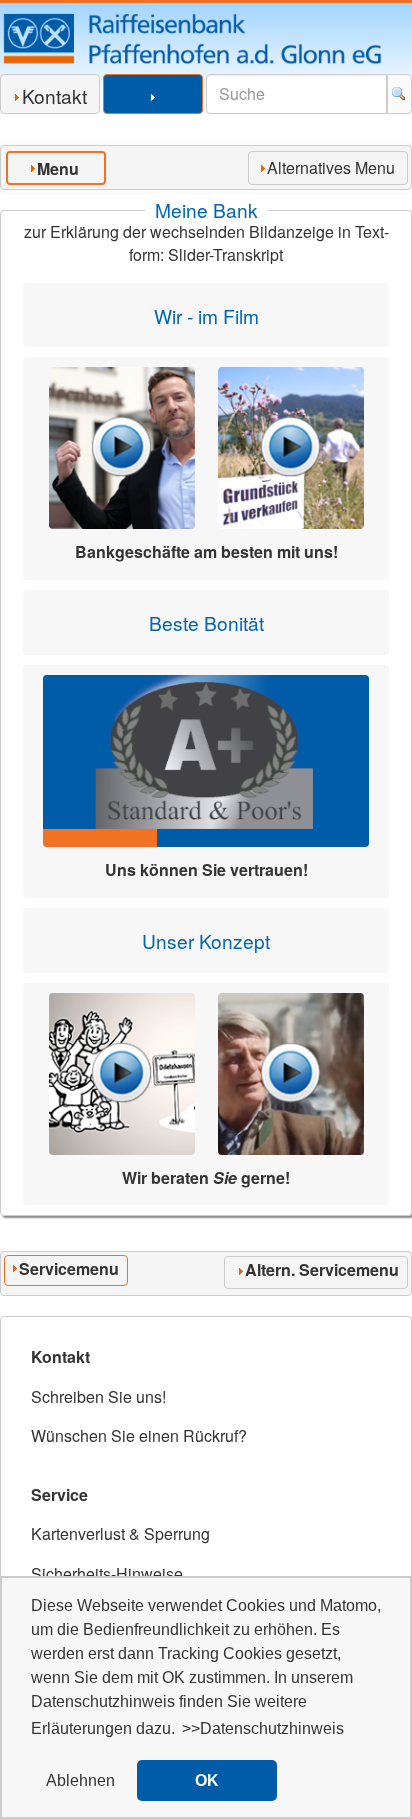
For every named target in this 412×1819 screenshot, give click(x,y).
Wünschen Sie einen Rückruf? (139, 1435)
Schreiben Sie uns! (98, 1396)
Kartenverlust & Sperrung (120, 1533)
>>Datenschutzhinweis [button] (263, 1728)
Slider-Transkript (225, 254)
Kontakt (54, 95)
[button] (80, 1780)
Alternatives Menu (331, 168)
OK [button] (207, 1780)
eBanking (153, 111)
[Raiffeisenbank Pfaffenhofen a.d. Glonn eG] (206, 38)
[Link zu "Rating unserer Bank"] (206, 761)
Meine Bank (206, 209)
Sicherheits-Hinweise (107, 1573)
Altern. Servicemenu (322, 1269)
